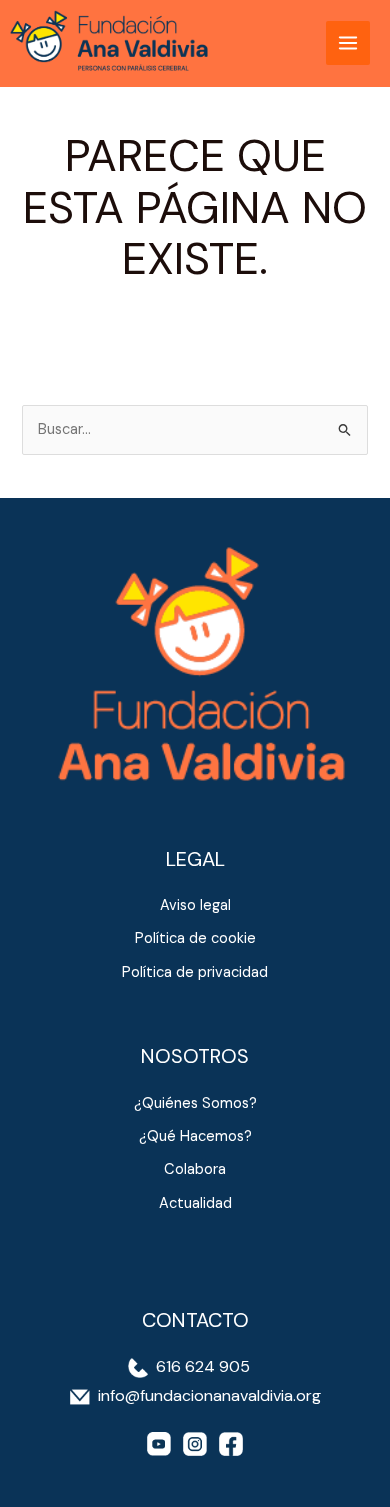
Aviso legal (195, 905)
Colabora (195, 1169)
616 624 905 (201, 1366)
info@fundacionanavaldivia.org (209, 1395)
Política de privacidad (195, 972)
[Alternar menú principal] (348, 43)
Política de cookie (195, 938)
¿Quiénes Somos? (195, 1103)
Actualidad (195, 1203)
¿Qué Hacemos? (195, 1136)
